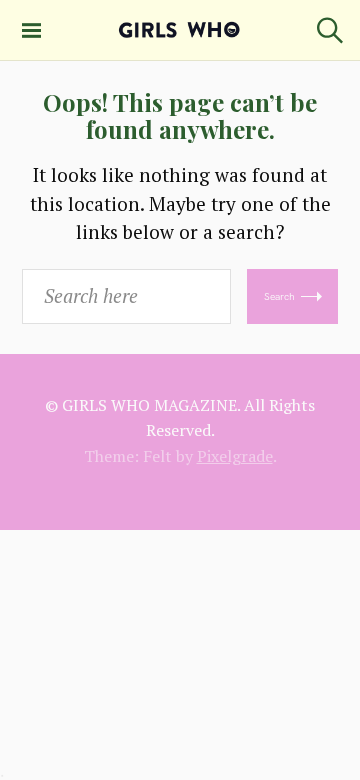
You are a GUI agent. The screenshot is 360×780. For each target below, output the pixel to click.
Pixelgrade (235, 456)
